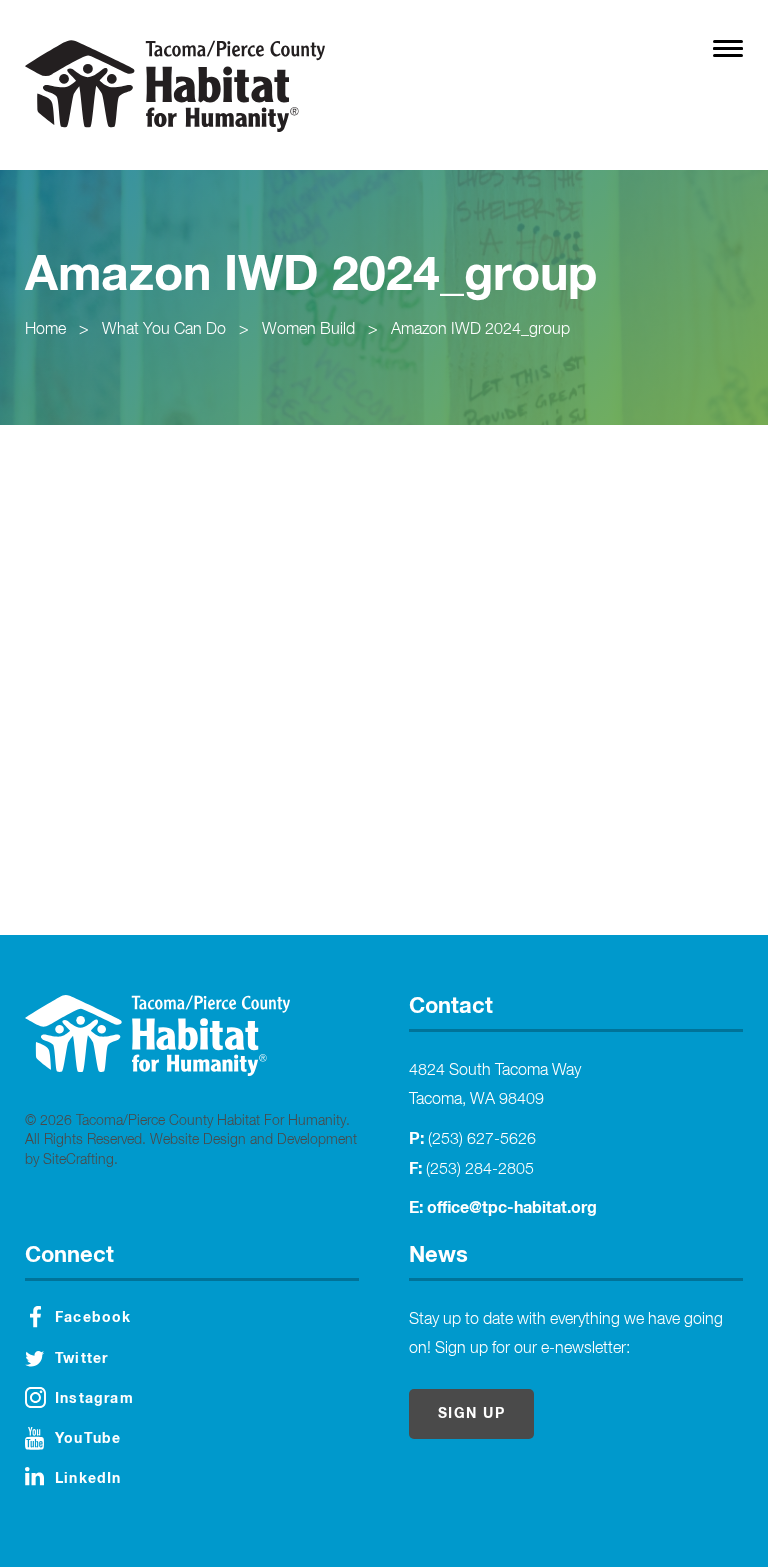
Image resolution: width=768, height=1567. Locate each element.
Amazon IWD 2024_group (480, 330)
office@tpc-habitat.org (512, 1208)
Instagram (94, 1399)
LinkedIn (88, 1479)
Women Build (308, 330)
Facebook (93, 1318)
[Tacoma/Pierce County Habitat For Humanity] (175, 86)
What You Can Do (164, 330)
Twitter (81, 1359)
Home (45, 330)
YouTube (88, 1439)
